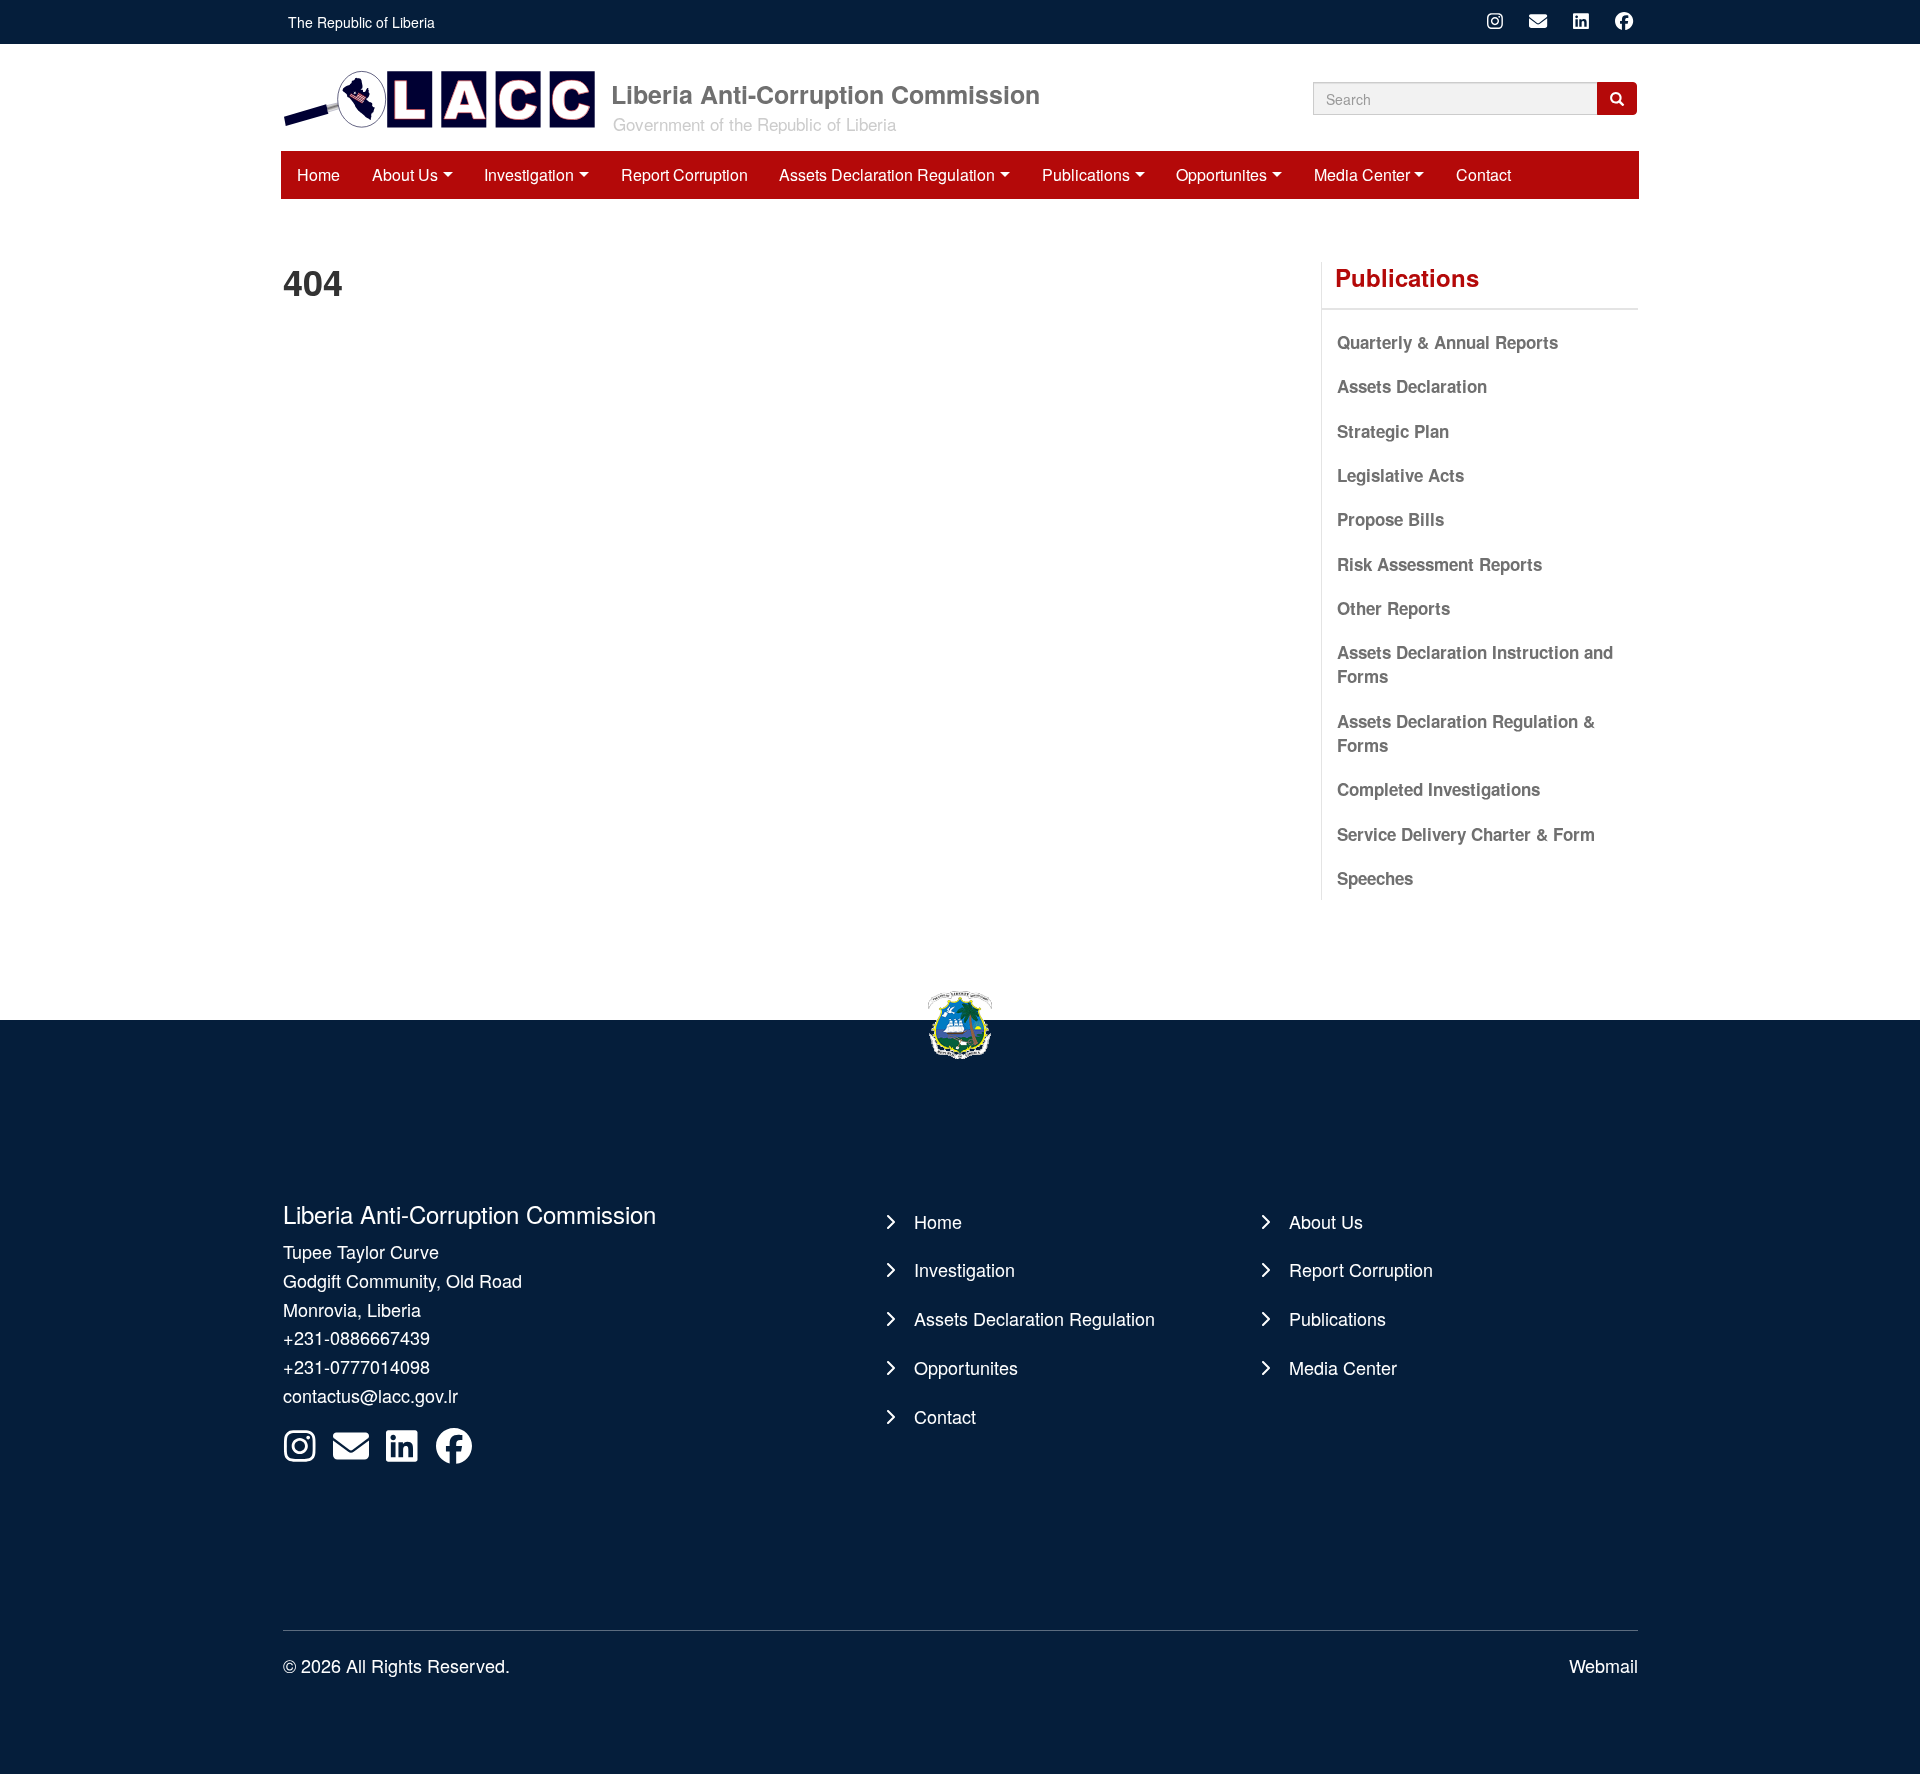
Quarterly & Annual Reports (1447, 342)
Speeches (1375, 878)
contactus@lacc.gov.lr (370, 1395)
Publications (1086, 174)
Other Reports (1393, 608)
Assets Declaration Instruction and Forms (1475, 664)
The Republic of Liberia (361, 22)
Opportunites (1221, 174)
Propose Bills (1390, 519)
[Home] (445, 97)
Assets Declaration (1412, 386)
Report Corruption (684, 174)
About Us (405, 174)
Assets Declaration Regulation (887, 174)
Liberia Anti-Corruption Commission (825, 92)
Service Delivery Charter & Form (1466, 834)
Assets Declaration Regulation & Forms (1466, 733)
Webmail (1603, 1665)
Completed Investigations (1438, 789)
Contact (1483, 174)
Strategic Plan (1393, 431)
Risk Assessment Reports (1439, 564)
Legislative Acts (1400, 475)
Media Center (1362, 174)
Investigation (529, 174)
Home (318, 174)
